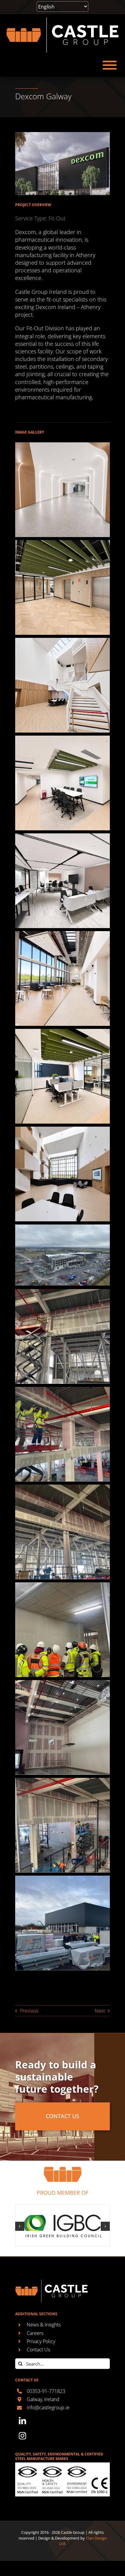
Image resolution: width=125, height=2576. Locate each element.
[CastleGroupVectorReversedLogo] (62, 19)
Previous (29, 2011)
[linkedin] (22, 2421)
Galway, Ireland (43, 2399)
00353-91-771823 (46, 2391)
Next (100, 2011)
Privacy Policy (41, 2341)
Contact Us (38, 2350)
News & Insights (44, 2325)
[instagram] (22, 2436)
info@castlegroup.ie (48, 2408)
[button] (20, 2226)
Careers (35, 2333)
